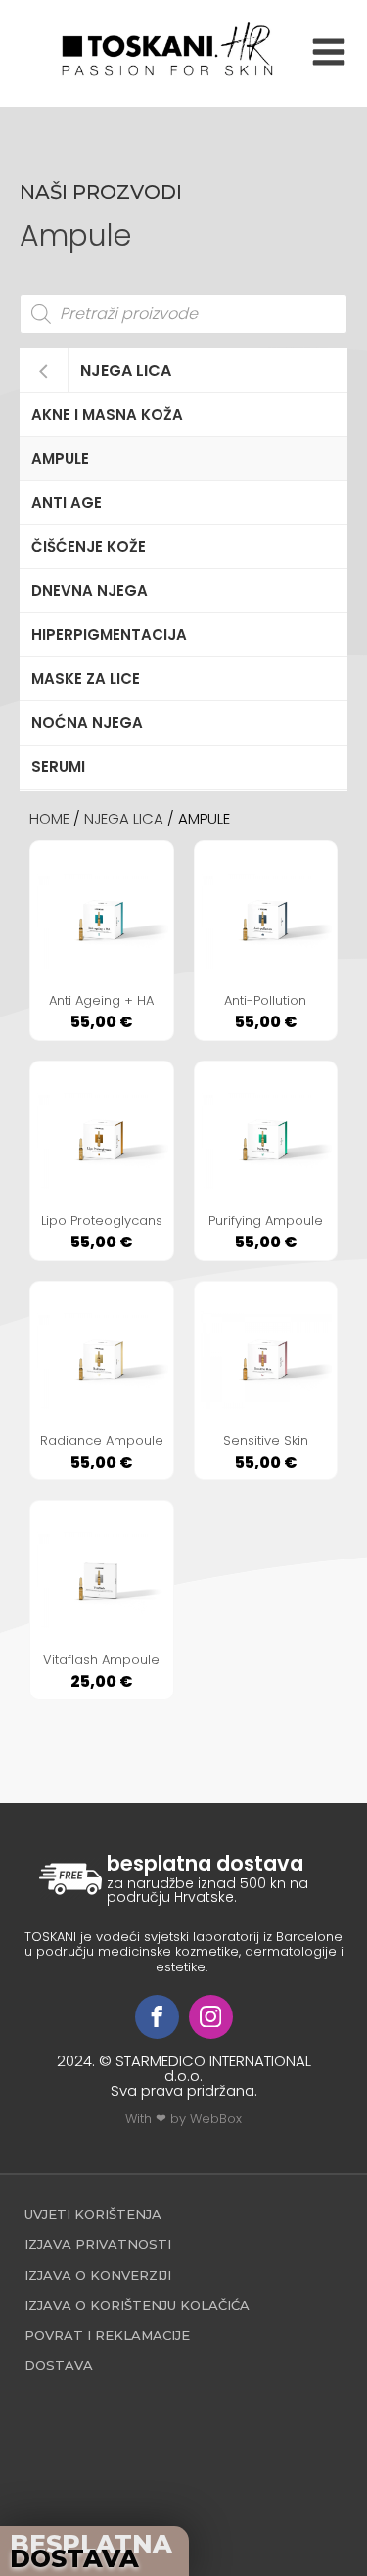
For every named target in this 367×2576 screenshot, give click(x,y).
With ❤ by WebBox (183, 2119)
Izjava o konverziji (98, 2275)
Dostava (59, 2365)
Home (49, 818)
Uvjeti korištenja (93, 2214)
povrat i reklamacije (107, 2335)
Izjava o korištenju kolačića (137, 2305)
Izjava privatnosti (98, 2244)
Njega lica (126, 370)
